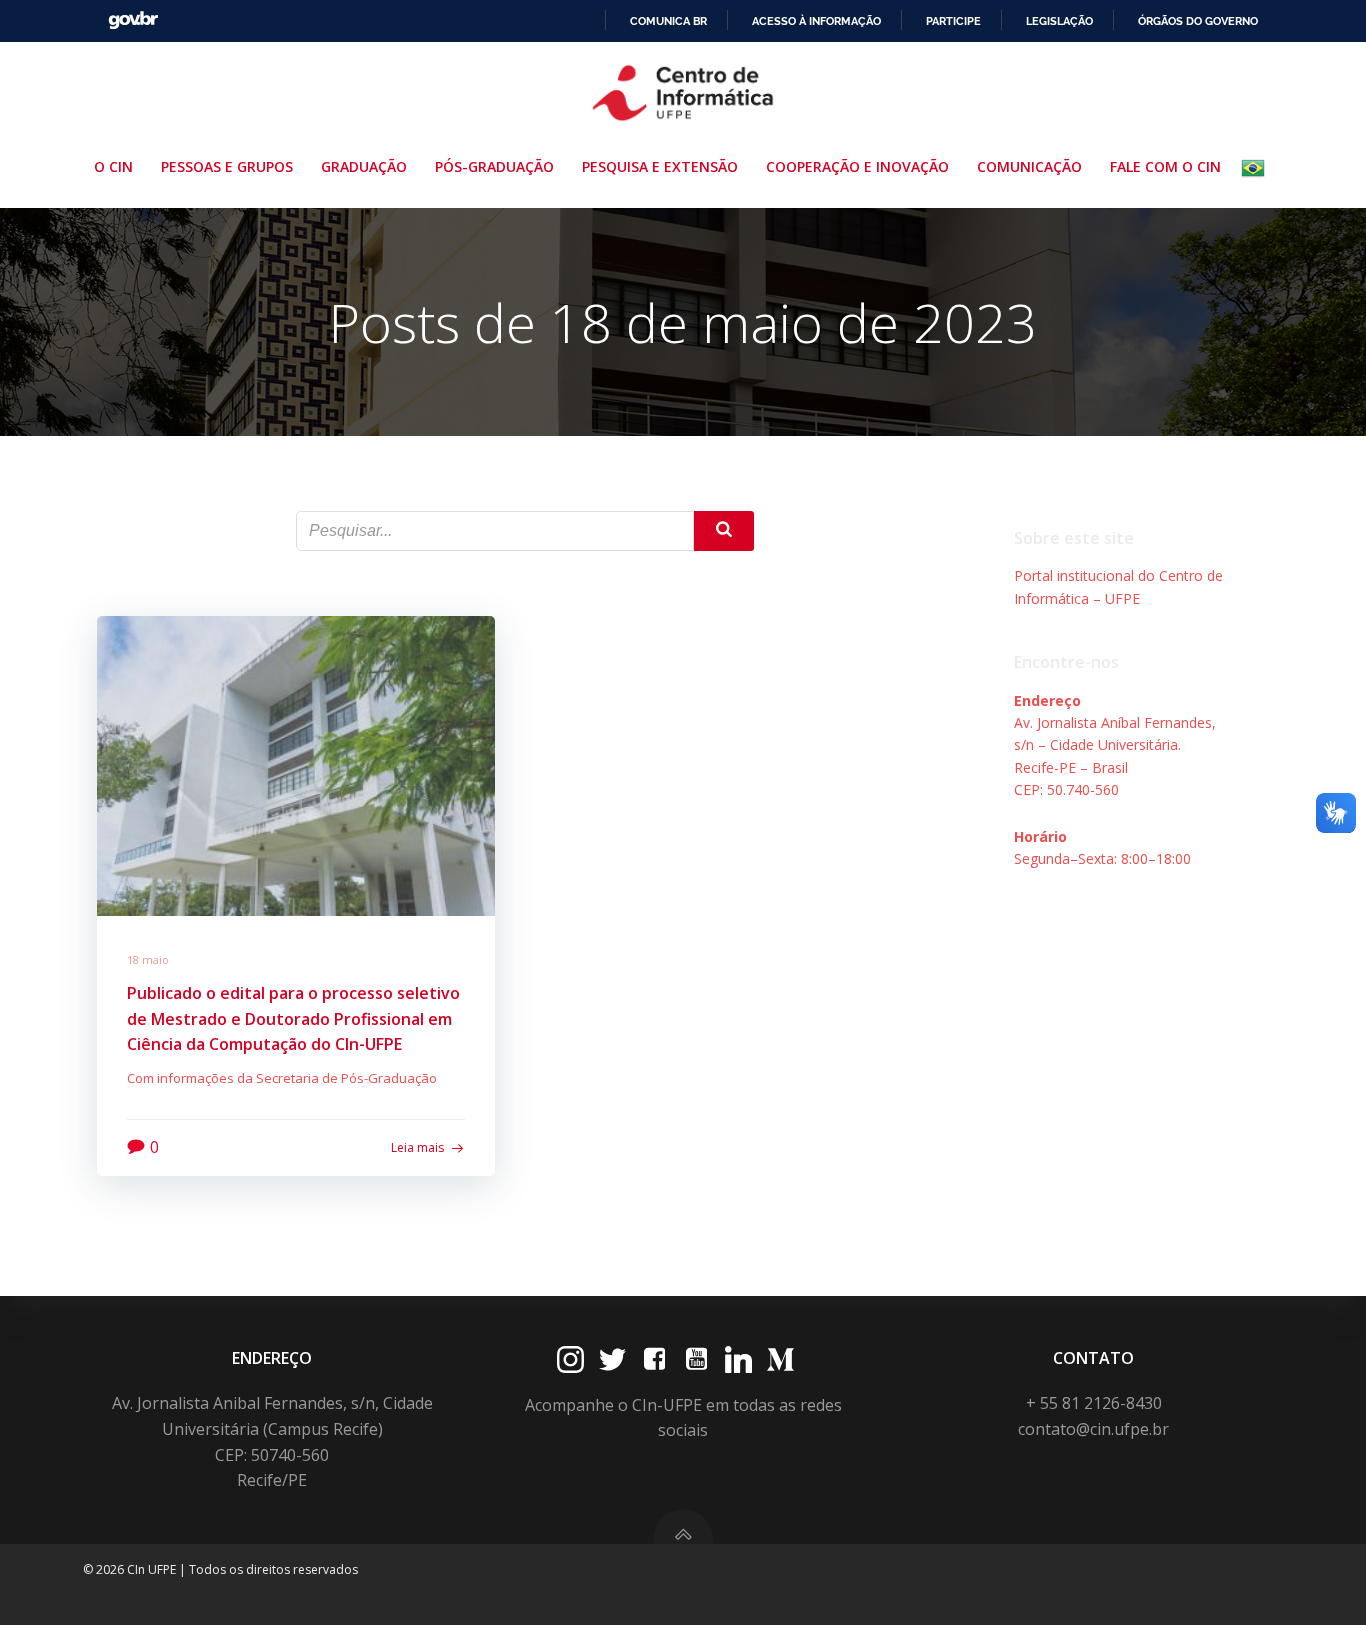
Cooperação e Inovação (857, 166)
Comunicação (1029, 166)
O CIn (113, 166)
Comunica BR (668, 21)
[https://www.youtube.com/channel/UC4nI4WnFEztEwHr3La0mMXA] (696, 1359)
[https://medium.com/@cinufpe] (780, 1359)
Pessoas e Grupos (227, 166)
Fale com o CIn (1165, 166)
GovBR (133, 20)
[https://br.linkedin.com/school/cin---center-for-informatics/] (738, 1359)
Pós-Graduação (494, 166)
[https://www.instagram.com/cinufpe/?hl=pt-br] (570, 1359)
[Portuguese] (1257, 168)
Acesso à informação (816, 21)
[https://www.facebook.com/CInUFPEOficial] (654, 1359)
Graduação (364, 166)
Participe (953, 21)
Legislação (1059, 21)
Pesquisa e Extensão (660, 166)
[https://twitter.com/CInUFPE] (612, 1359)
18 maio (148, 959)
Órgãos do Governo (1198, 21)
